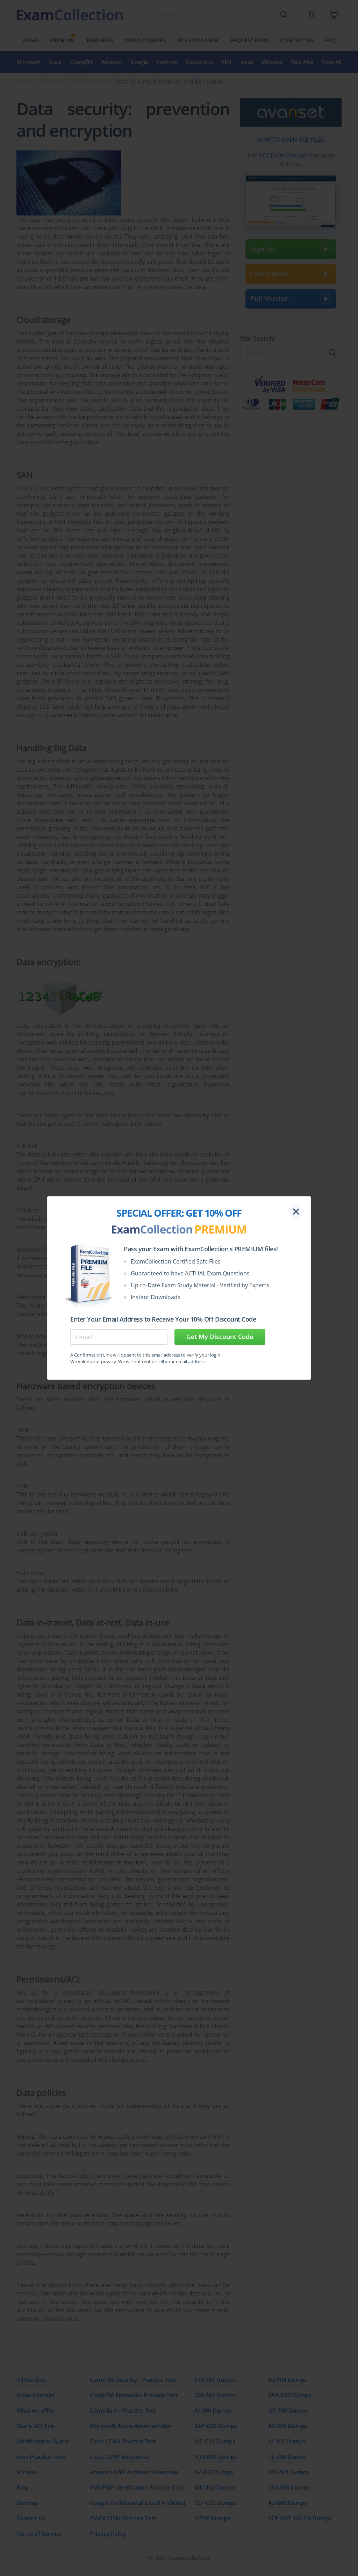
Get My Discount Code (220, 1337)
